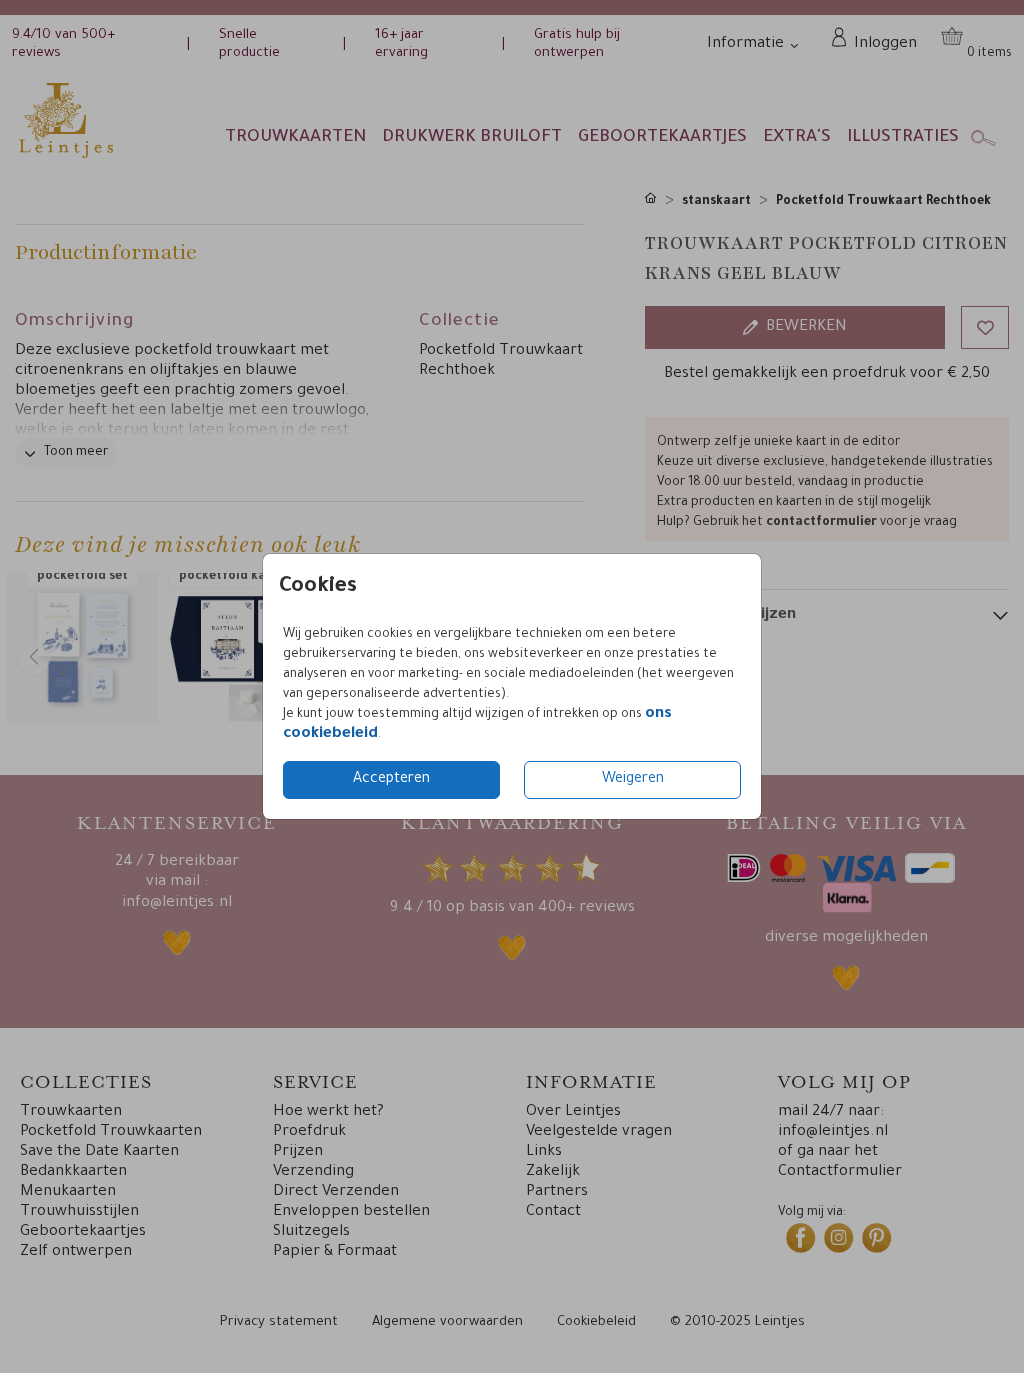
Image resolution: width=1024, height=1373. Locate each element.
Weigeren (633, 780)
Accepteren (391, 780)
